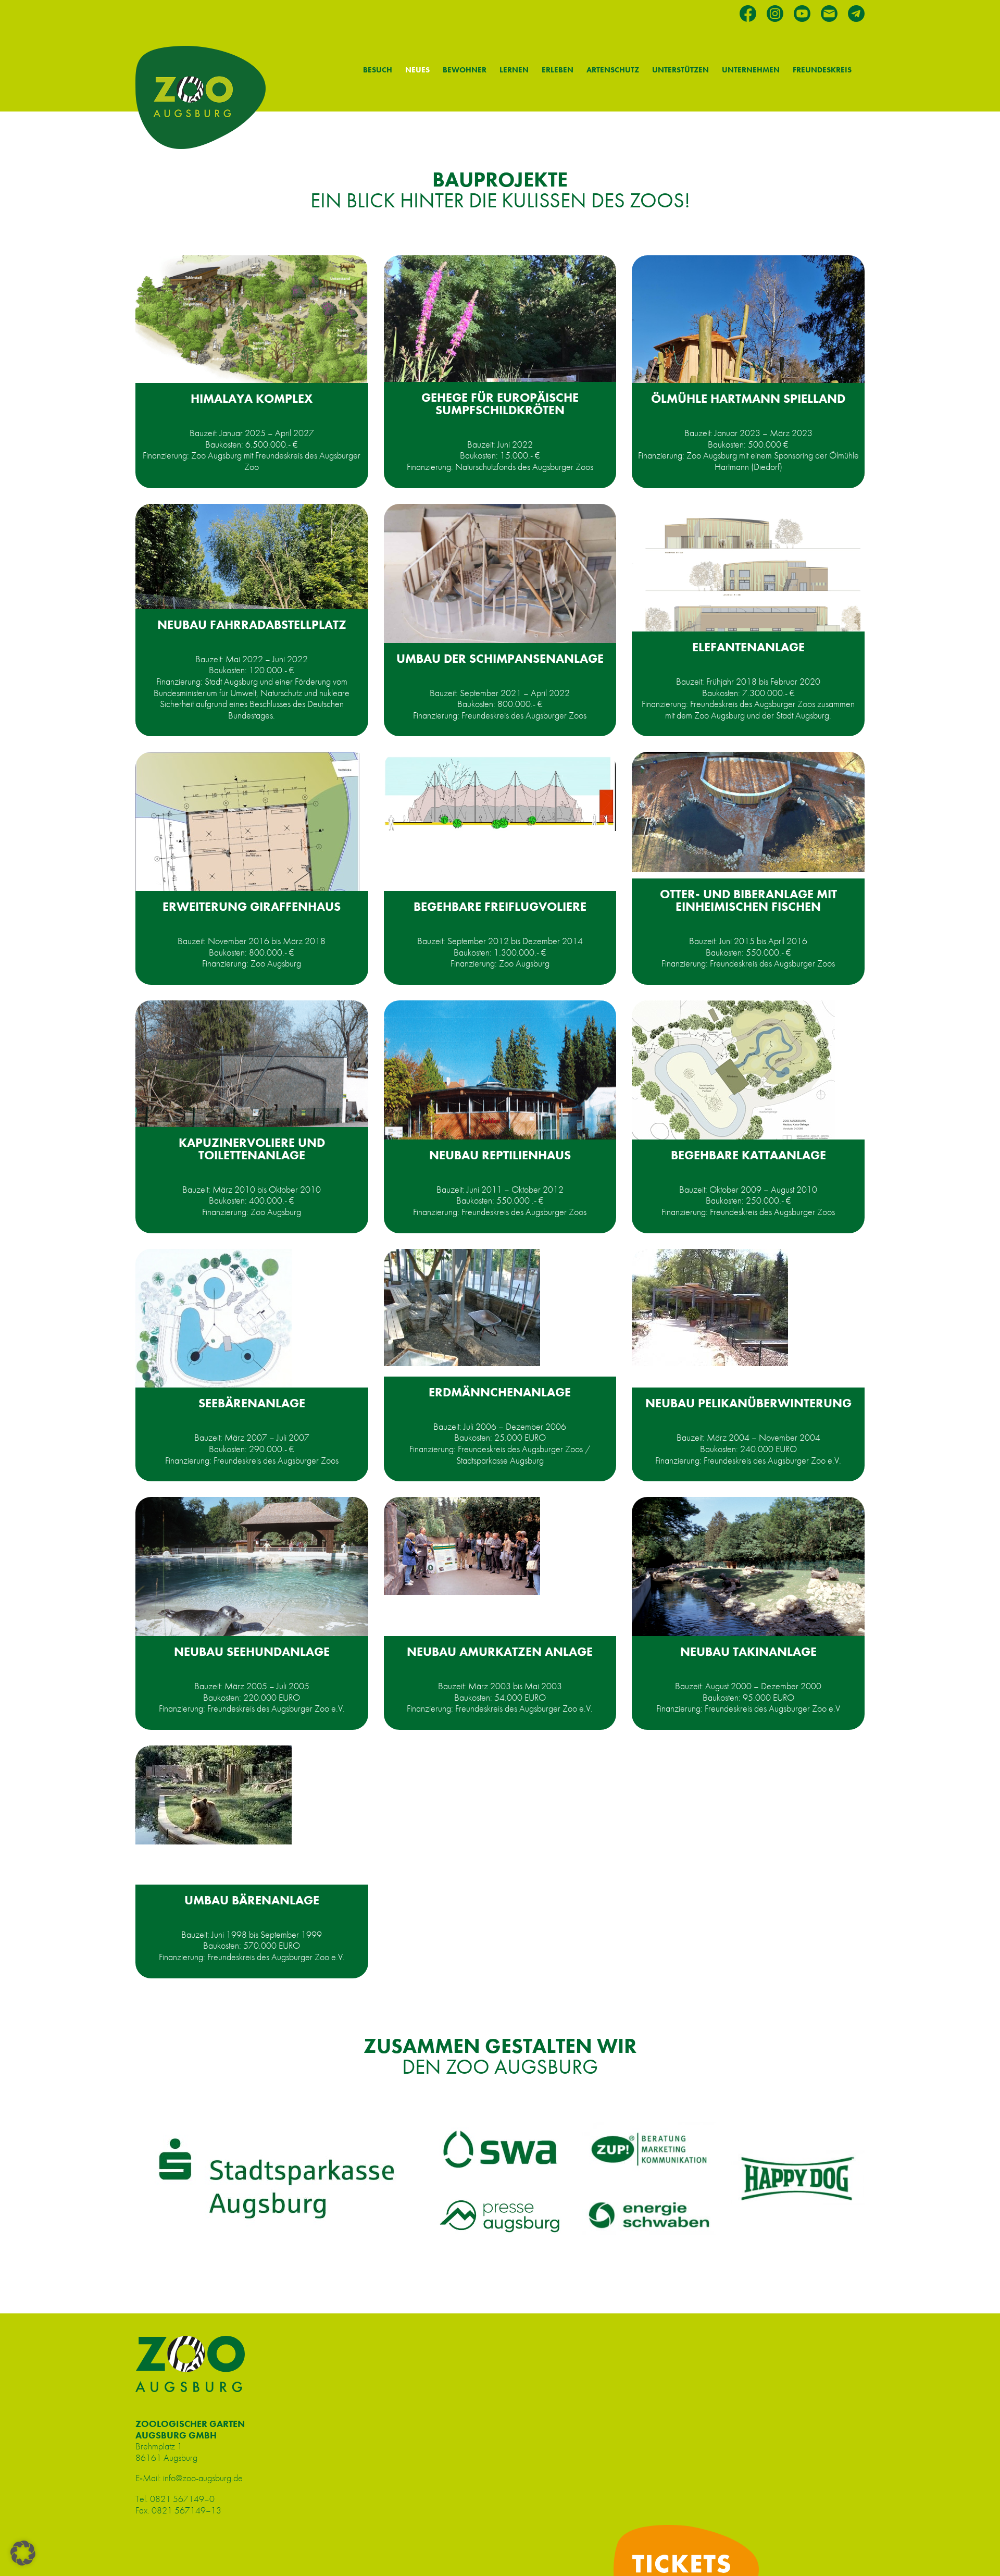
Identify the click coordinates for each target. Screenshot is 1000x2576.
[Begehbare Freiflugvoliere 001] (500, 791)
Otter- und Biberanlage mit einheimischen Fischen (748, 900)
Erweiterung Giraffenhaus (252, 906)
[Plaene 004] (748, 586)
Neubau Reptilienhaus (500, 1155)
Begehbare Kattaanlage (748, 1155)
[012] (710, 1308)
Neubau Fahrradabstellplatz (252, 624)
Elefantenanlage (748, 647)
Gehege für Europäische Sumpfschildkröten (500, 404)
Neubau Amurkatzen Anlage (500, 1651)
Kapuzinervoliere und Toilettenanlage (252, 1149)
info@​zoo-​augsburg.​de (203, 2478)
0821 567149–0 (182, 2499)
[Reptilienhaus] (500, 1098)
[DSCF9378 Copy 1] (500, 580)
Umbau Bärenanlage (252, 1900)
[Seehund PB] (252, 1573)
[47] (733, 1074)
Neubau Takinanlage (748, 1651)
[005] (462, 1546)
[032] (214, 1321)
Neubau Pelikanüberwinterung (748, 1403)
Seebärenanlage (252, 1403)
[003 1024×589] (252, 322)
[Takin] (748, 1571)
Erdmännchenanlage (500, 1392)
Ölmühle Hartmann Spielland (748, 398)
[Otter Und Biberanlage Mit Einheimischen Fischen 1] (748, 812)
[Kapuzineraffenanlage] (252, 1072)
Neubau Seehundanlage (252, 1651)
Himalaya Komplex (252, 398)
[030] (462, 1308)
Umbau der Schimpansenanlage (500, 658)
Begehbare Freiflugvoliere (500, 906)
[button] (23, 2553)
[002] (214, 1795)
